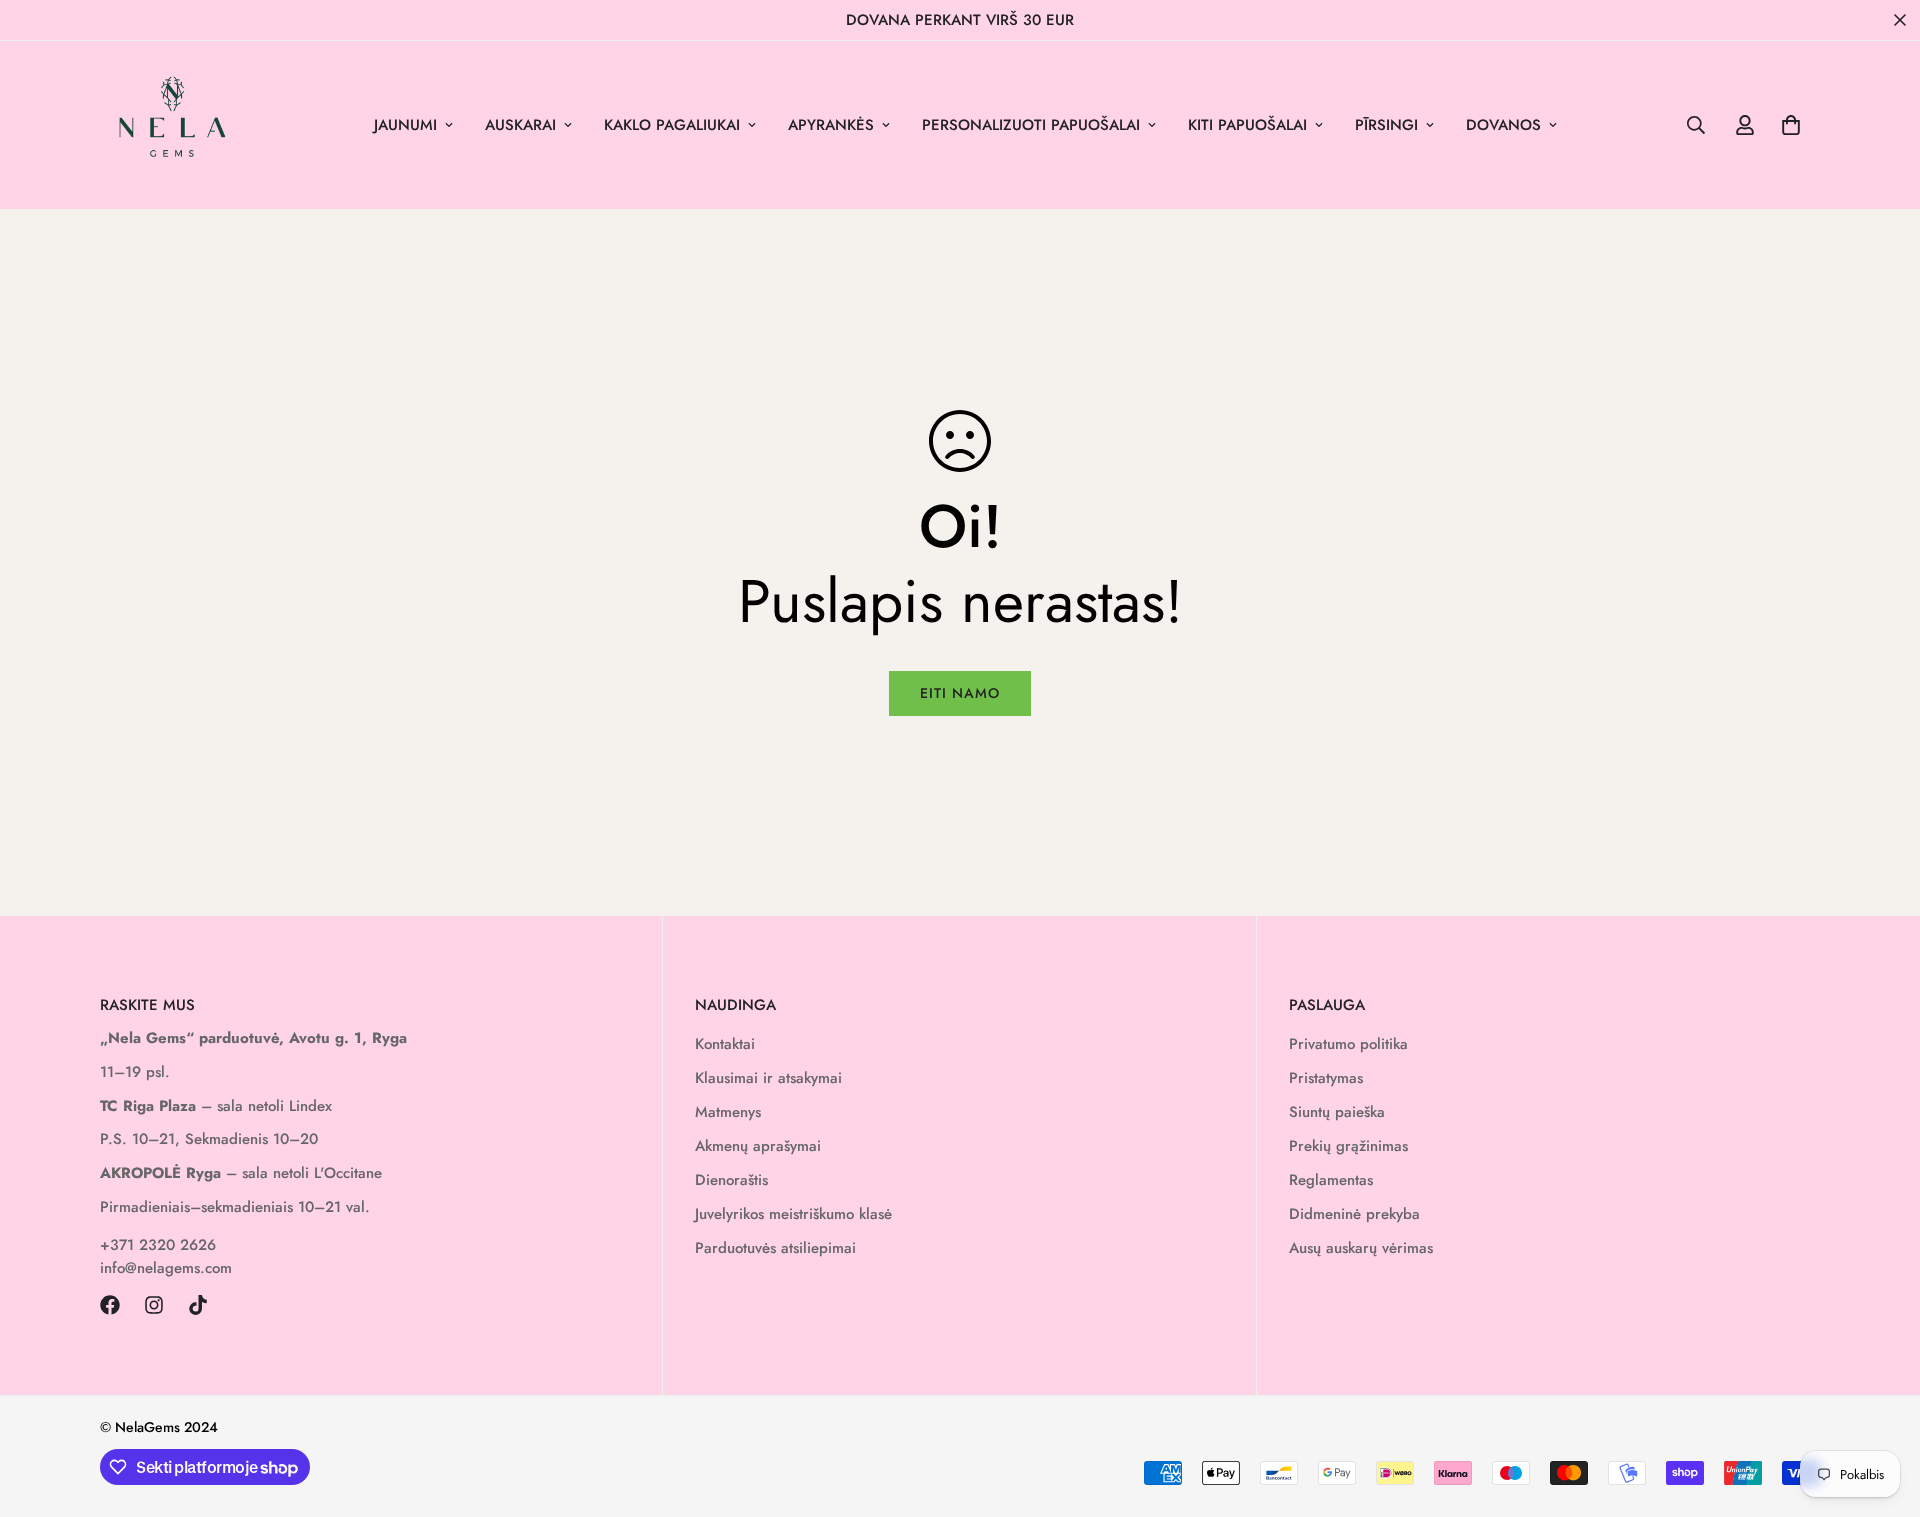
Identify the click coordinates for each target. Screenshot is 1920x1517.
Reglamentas (1331, 1180)
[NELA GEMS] (172, 125)
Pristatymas (1326, 1078)
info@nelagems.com (166, 1268)
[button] (1791, 125)
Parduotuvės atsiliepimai (775, 1248)
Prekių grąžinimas (1348, 1146)
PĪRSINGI (1386, 125)
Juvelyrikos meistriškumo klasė (793, 1214)
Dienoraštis (731, 1180)
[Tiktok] (198, 1305)
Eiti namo (960, 693)
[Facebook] (110, 1305)
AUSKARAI (520, 125)
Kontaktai (725, 1044)
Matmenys (728, 1112)
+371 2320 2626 (158, 1245)
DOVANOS (1503, 125)
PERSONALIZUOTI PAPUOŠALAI (1031, 125)
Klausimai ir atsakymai (768, 1078)
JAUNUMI (405, 125)
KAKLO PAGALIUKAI (672, 125)
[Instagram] (154, 1305)
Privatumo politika (1348, 1044)
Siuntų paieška (1337, 1112)
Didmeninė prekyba (1354, 1214)
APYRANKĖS (831, 125)
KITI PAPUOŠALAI (1247, 125)
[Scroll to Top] (1881, 1408)
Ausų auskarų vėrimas (1361, 1248)
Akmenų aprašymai (758, 1146)
